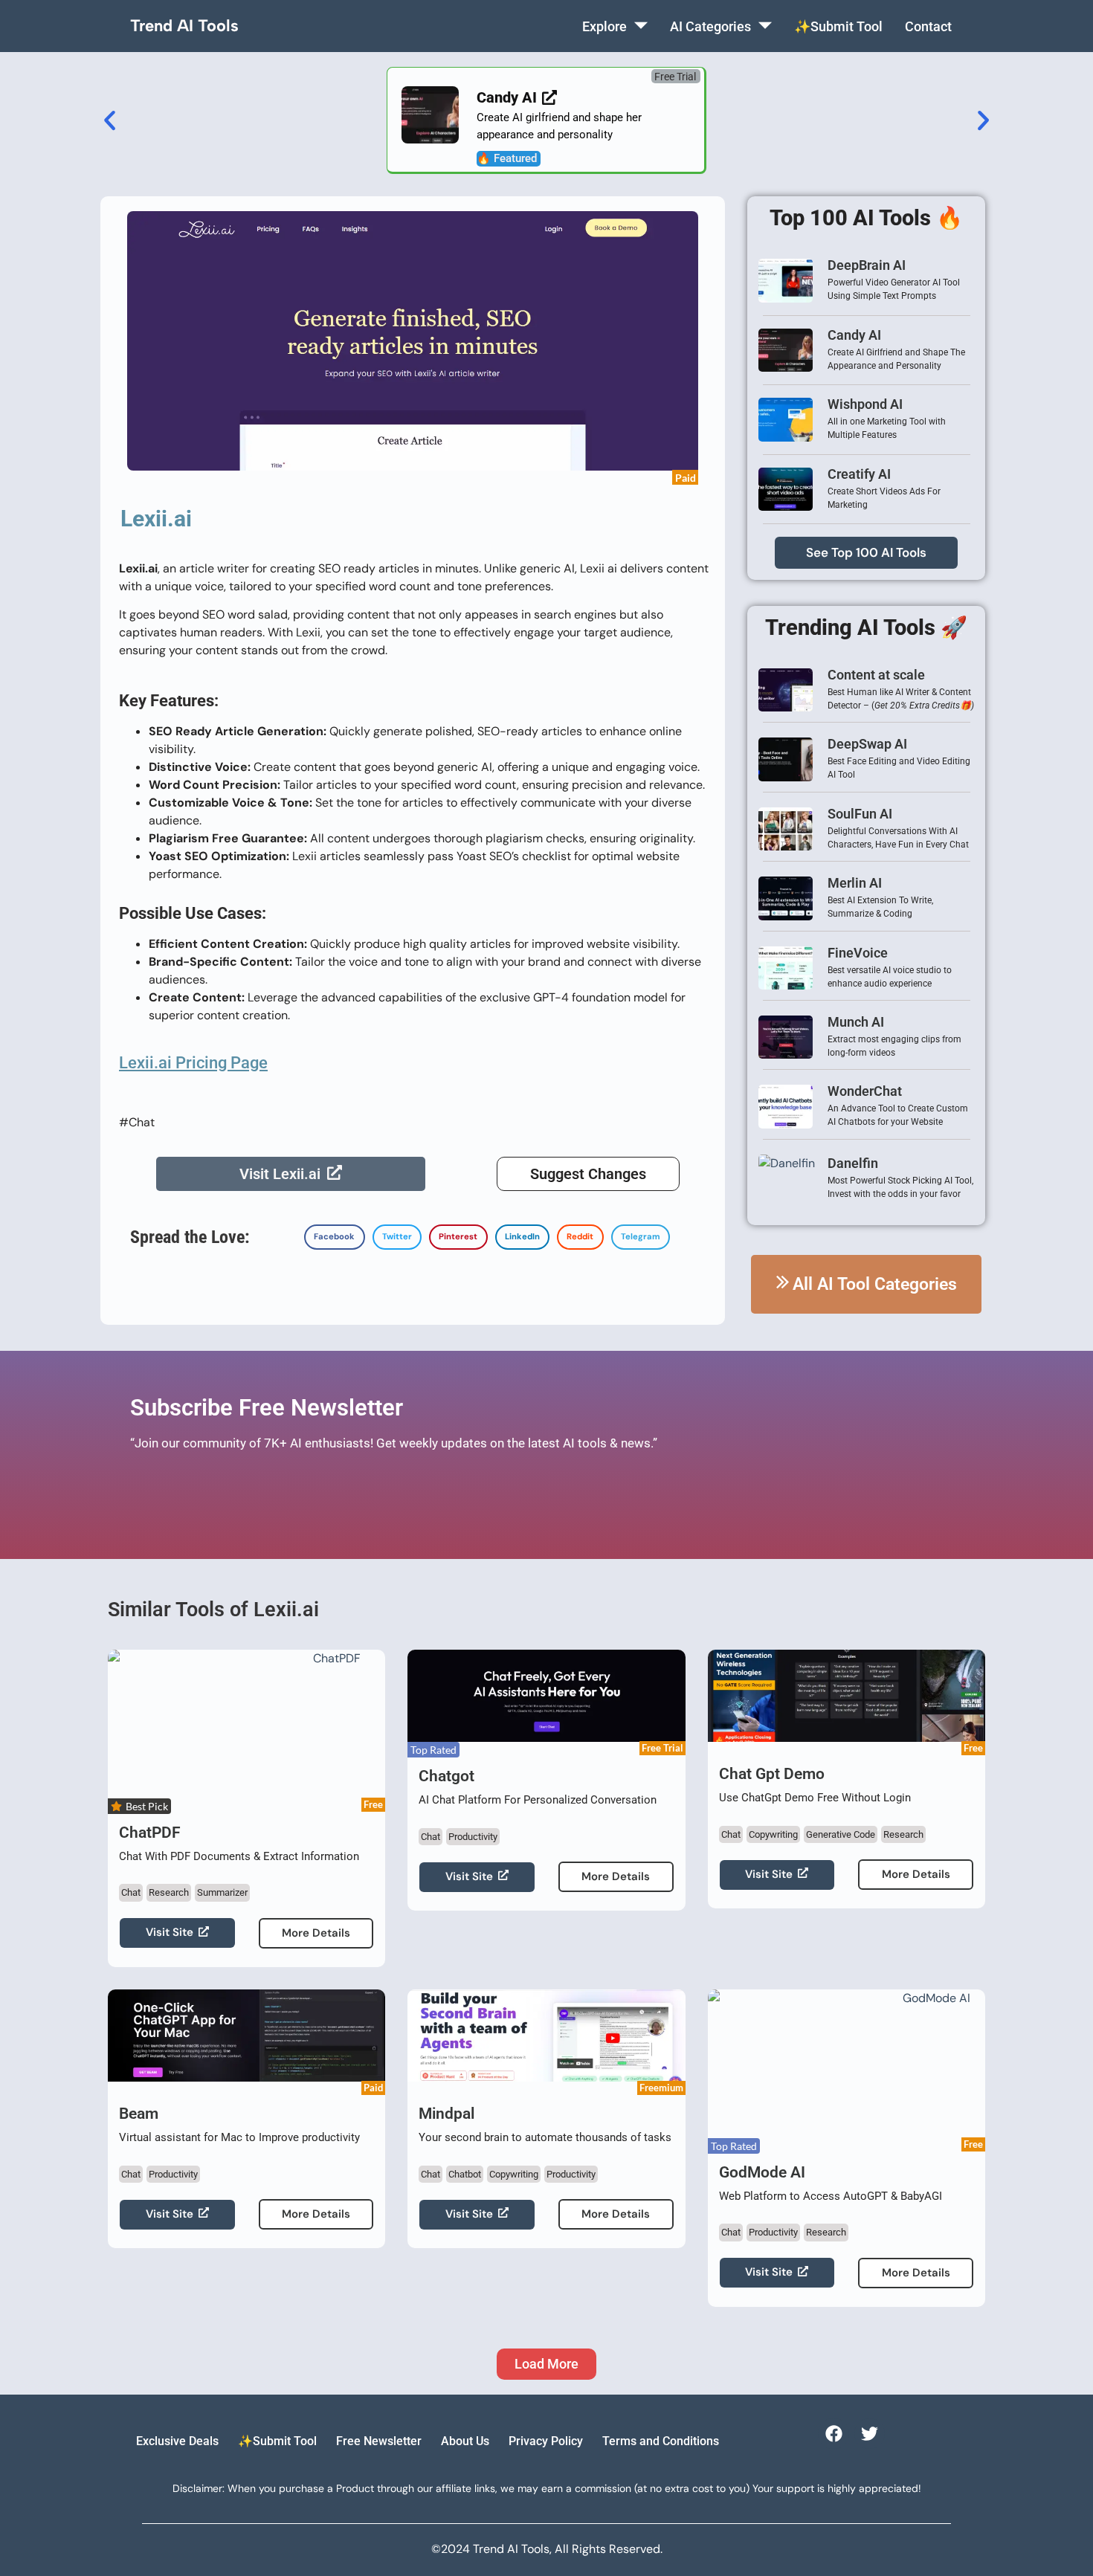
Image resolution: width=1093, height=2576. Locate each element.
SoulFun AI (860, 814)
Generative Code (841, 1834)
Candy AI (854, 335)
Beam (139, 2114)
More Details (316, 1933)
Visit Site (170, 1932)
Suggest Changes (588, 1174)
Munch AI (856, 1022)
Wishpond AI (865, 404)
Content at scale (876, 675)
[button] (676, 76)
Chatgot (446, 1776)
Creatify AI (859, 474)
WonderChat (865, 1091)
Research (169, 1892)
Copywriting (773, 1834)
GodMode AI (762, 2172)
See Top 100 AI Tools (866, 552)
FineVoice (858, 953)
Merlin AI (855, 883)
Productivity (473, 1837)
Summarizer (222, 1892)
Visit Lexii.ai (280, 1174)
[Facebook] (833, 2434)
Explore (604, 26)
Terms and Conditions (661, 2441)
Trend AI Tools (184, 26)
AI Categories (710, 26)
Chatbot (465, 2174)
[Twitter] (870, 2434)
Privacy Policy (546, 2441)
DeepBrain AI (867, 265)
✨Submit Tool (838, 26)
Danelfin (853, 1163)
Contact (928, 26)
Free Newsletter (379, 2441)
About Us (465, 2441)
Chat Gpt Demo (772, 1774)
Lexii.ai (156, 519)
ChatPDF (150, 1833)
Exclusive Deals (177, 2441)
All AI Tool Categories (875, 1284)
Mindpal (446, 2114)
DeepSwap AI (867, 744)
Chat (131, 1892)
